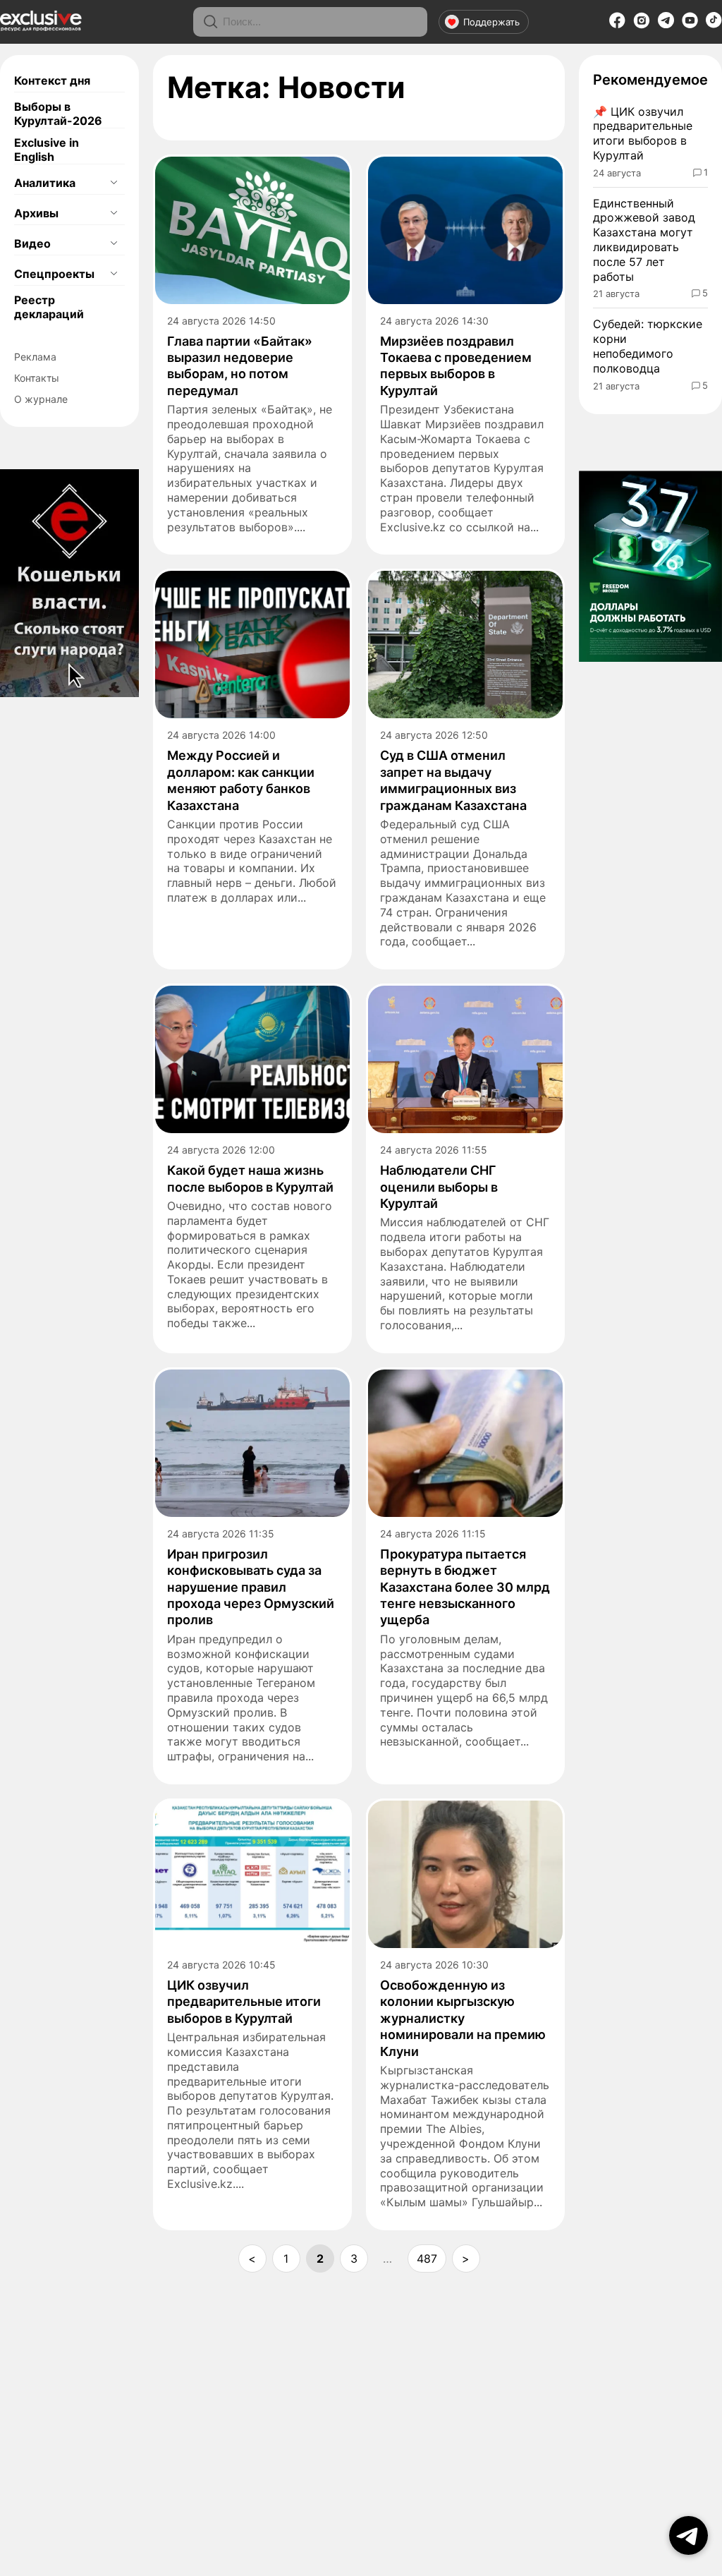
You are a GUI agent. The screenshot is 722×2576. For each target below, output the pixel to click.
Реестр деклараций (49, 307)
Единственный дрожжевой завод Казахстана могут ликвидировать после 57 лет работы (644, 240)
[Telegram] (666, 24)
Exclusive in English (47, 150)
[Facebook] (617, 25)
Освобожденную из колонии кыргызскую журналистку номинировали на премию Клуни (463, 2018)
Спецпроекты (54, 274)
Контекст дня (52, 80)
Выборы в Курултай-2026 (58, 114)
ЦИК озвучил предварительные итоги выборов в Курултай (244, 2002)
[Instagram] (642, 25)
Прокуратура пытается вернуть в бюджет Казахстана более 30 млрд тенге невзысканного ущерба (465, 1587)
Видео (32, 243)
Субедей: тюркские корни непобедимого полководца (648, 346)
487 (427, 2258)
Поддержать (491, 22)
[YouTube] (690, 25)
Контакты (37, 378)
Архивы (36, 213)
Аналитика (45, 183)
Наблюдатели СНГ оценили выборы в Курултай (439, 1187)
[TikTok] (714, 24)
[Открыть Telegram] (689, 2535)
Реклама (35, 357)
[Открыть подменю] (114, 183)
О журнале (41, 399)
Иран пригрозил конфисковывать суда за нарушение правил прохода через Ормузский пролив (251, 1587)
